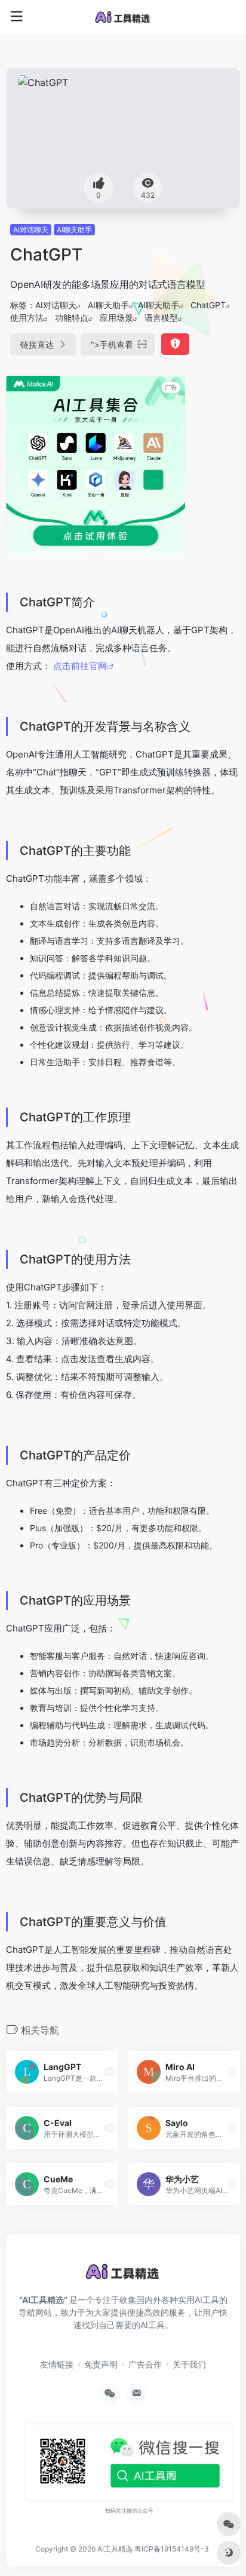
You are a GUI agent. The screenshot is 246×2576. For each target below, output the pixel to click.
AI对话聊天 (31, 230)
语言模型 (161, 318)
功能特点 (72, 318)
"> (112, 344)
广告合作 (145, 2364)
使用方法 (27, 318)
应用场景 (116, 318)
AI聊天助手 (74, 230)
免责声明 (101, 2364)
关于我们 (189, 2364)
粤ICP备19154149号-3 (172, 2549)
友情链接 (57, 2364)
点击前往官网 (80, 666)
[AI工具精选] (123, 17)
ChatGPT (208, 305)
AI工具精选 (115, 2549)
